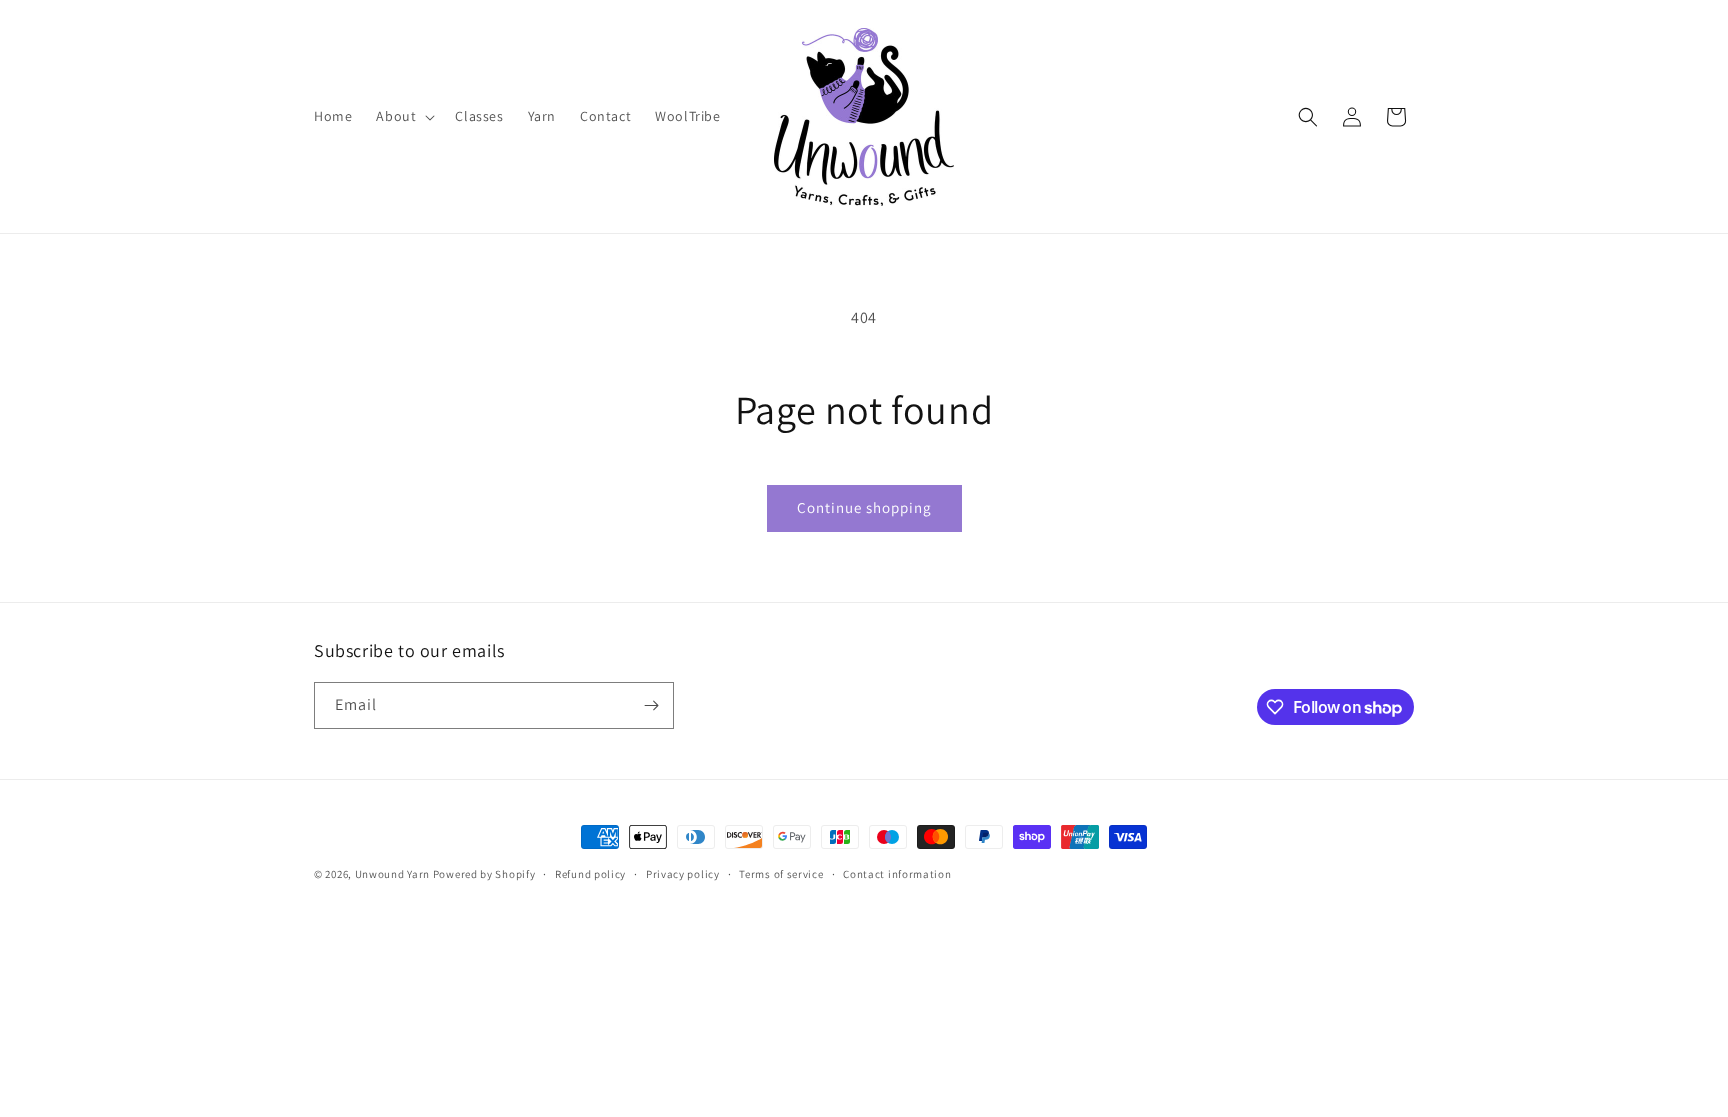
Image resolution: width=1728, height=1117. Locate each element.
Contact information (897, 874)
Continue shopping (864, 507)
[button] (403, 116)
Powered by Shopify (484, 874)
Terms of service (781, 874)
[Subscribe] (651, 705)
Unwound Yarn (392, 874)
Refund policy (590, 874)
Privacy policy (683, 874)
